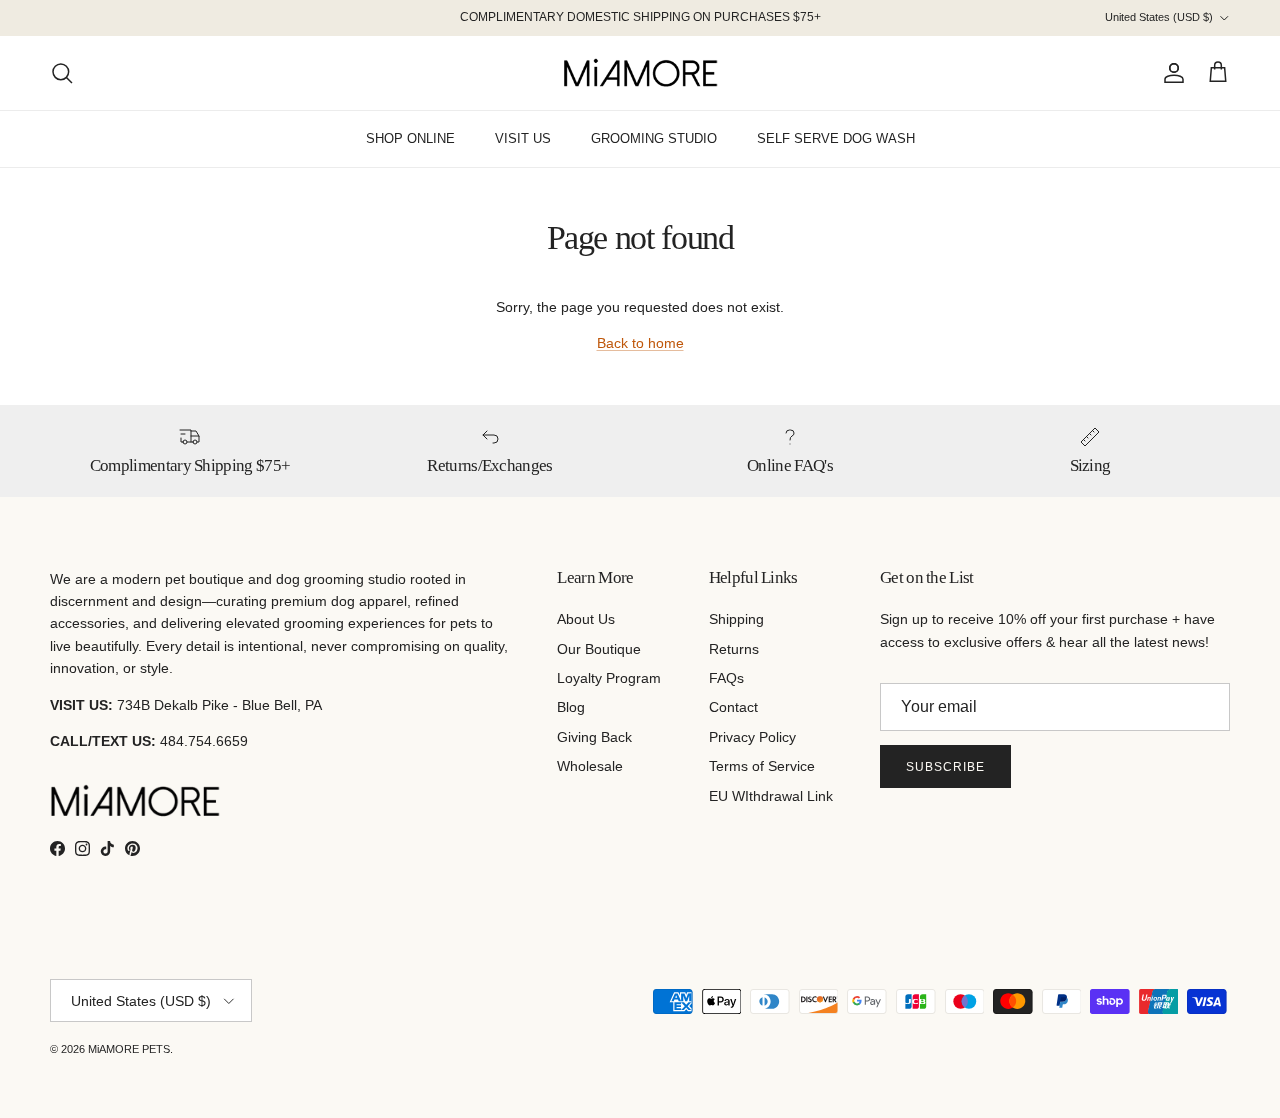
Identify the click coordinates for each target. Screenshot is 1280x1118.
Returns (734, 649)
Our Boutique (599, 649)
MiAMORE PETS (129, 1049)
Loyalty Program (609, 678)
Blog (571, 707)
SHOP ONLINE (410, 138)
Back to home (640, 343)
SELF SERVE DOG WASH (836, 138)
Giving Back (594, 737)
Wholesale (590, 766)
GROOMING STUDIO (654, 138)
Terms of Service (762, 766)
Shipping (736, 619)
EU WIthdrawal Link (771, 796)
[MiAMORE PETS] (640, 73)
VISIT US (523, 138)
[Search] (62, 73)
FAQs (726, 678)
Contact (733, 707)
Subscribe (945, 767)
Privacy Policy (752, 737)
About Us (586, 619)
